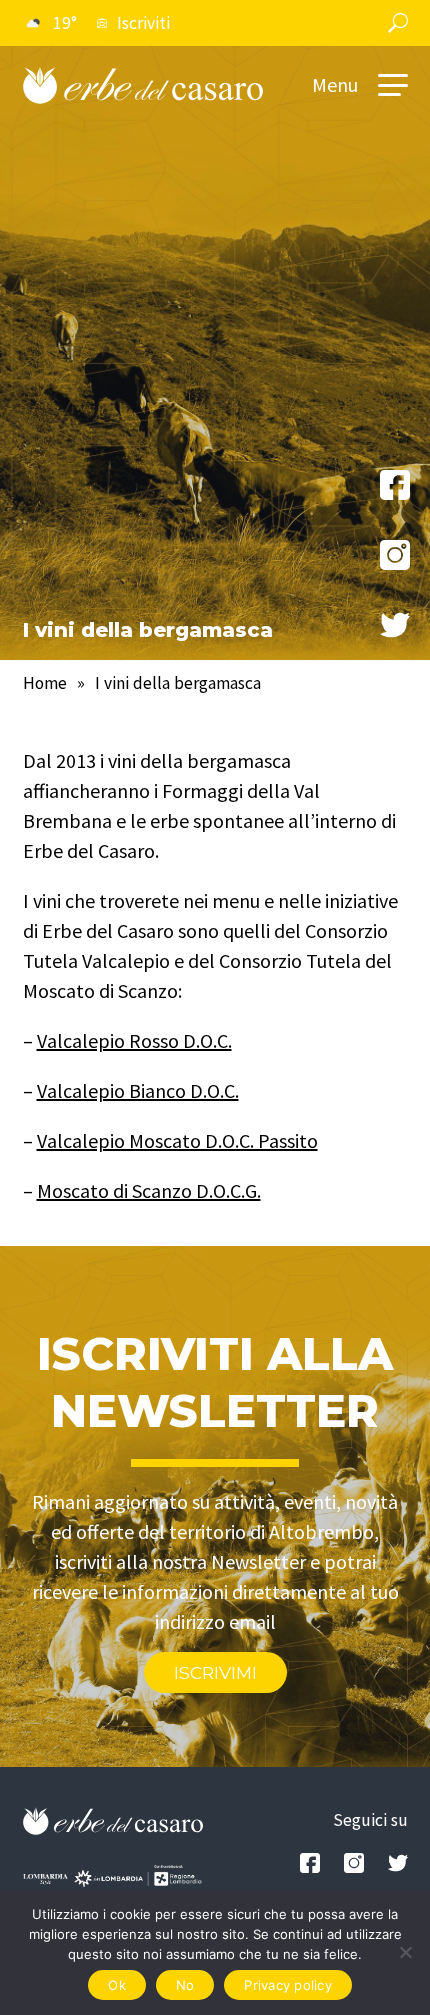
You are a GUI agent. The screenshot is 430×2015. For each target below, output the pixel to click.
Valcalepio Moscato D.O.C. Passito (177, 1140)
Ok (117, 1985)
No (185, 1985)
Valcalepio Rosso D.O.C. (134, 1040)
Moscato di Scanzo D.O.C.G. (149, 1190)
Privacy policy (288, 1985)
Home (45, 683)
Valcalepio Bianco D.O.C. (138, 1090)
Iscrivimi (215, 1672)
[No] (405, 1952)
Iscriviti (143, 23)
